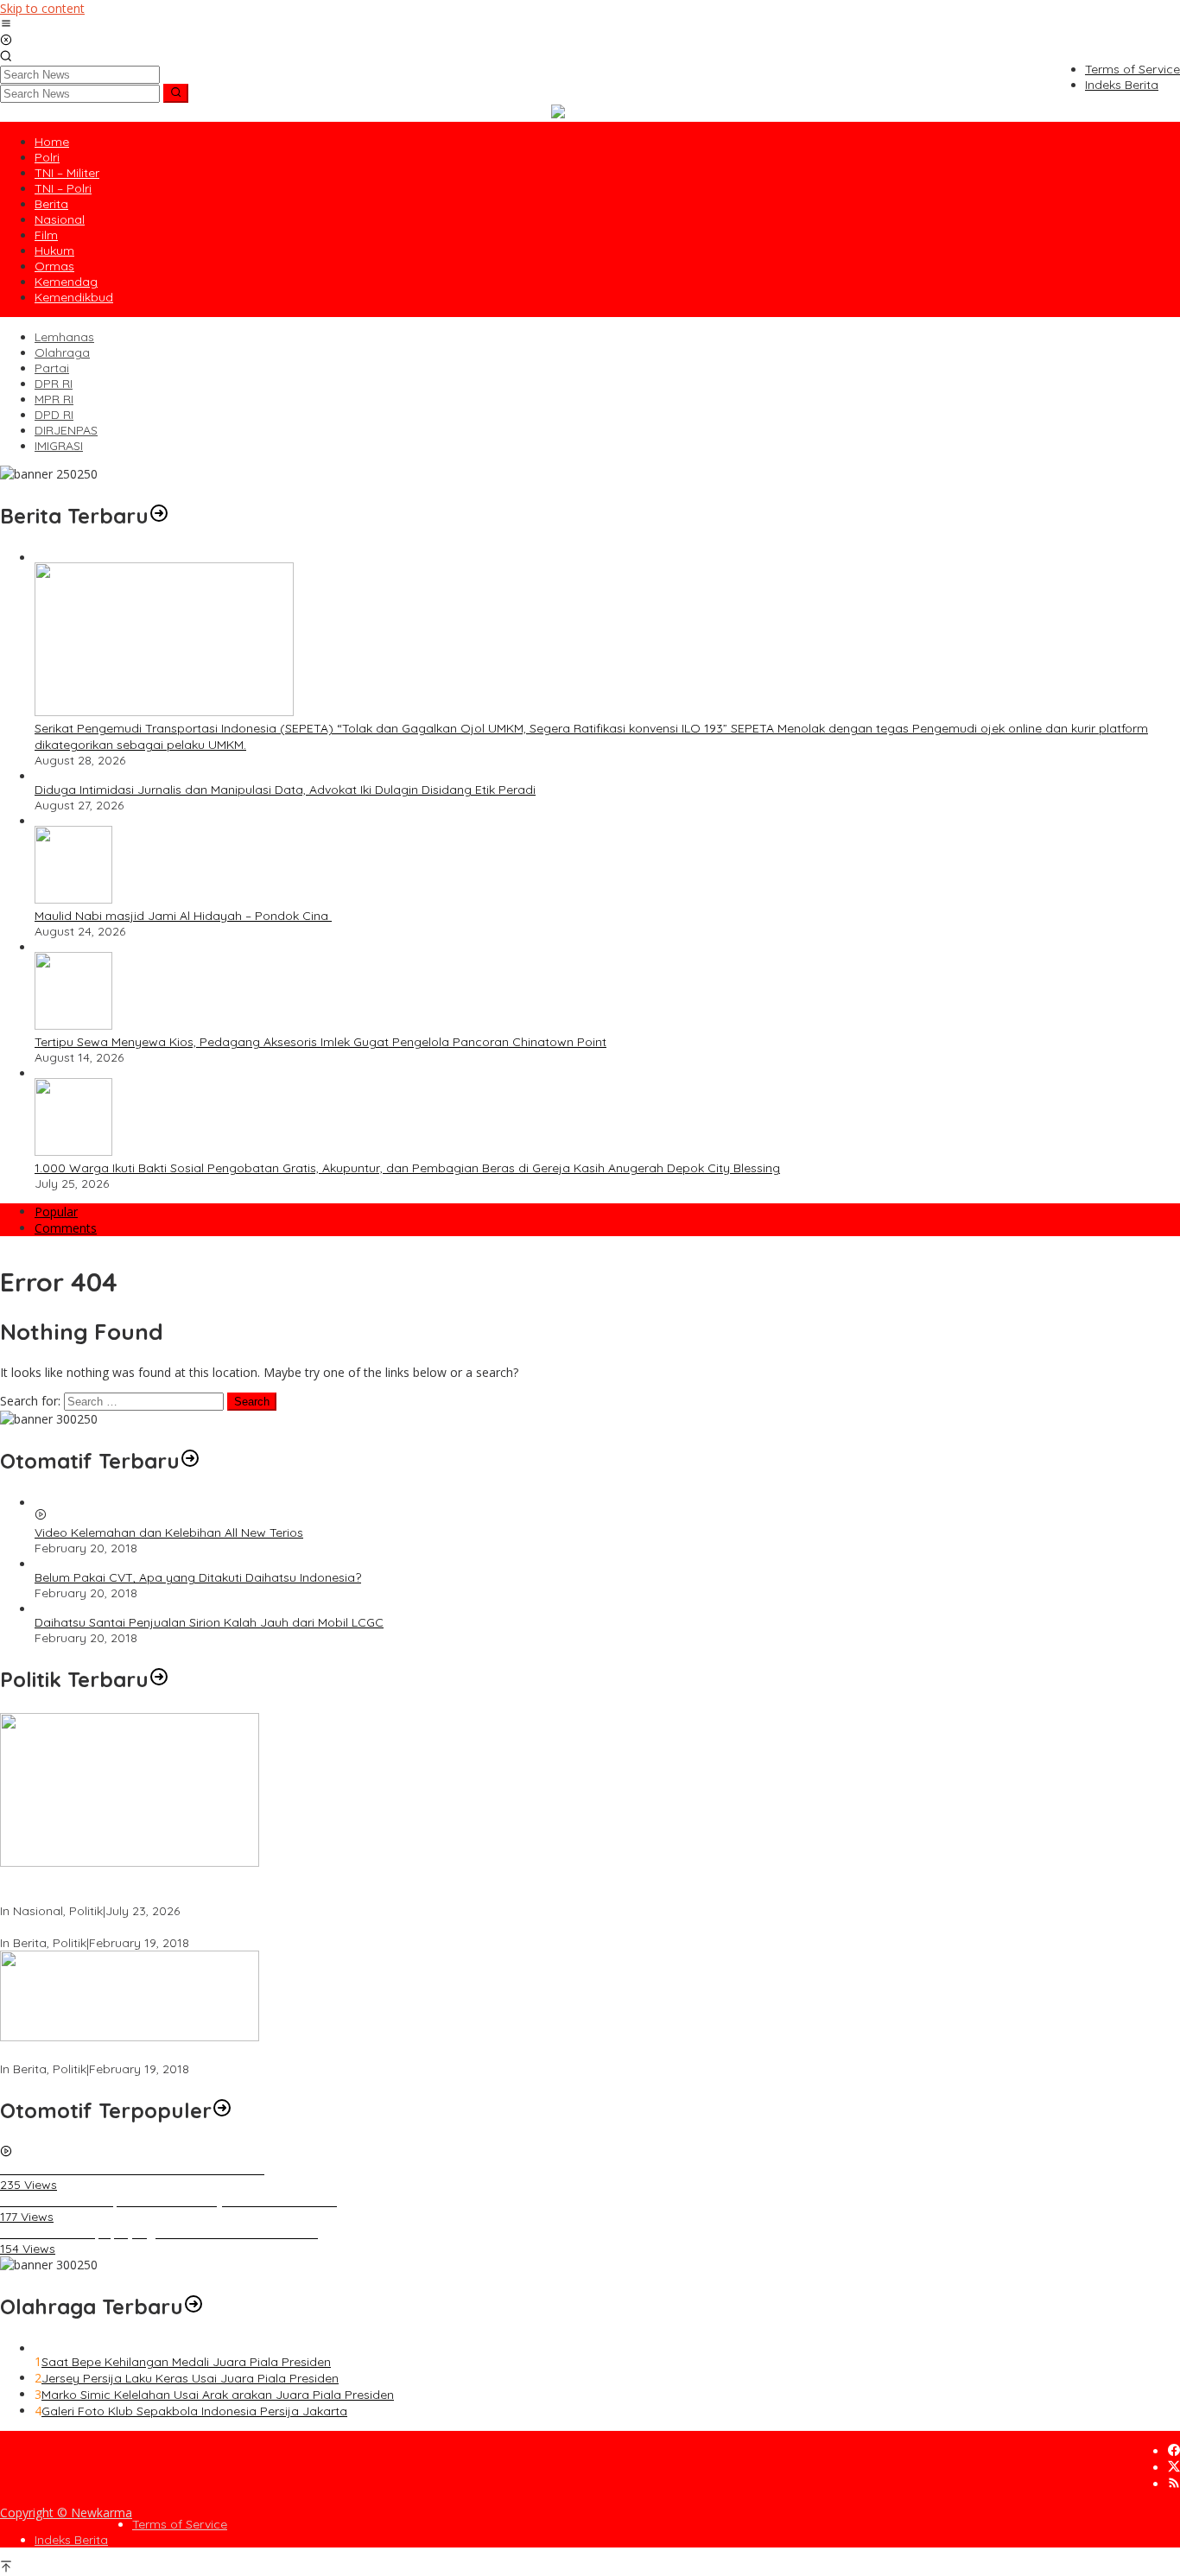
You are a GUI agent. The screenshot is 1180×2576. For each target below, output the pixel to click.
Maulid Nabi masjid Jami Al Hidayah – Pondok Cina (183, 916)
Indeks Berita (71, 2540)
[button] (176, 93)
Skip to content (42, 8)
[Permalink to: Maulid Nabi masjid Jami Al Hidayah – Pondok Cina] (73, 899)
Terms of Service (180, 2524)
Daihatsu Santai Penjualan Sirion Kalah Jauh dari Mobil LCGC (209, 1622)
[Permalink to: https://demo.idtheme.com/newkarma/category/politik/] (159, 1679)
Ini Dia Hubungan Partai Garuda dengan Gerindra (141, 1927)
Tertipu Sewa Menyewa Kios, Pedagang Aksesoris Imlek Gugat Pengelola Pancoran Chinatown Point (320, 1042)
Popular (56, 1212)
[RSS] (1174, 2484)
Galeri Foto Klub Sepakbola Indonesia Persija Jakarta (194, 2411)
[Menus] (6, 25)
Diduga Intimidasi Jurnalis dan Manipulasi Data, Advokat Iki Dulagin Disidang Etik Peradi (285, 790)
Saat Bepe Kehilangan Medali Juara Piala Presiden (186, 2362)
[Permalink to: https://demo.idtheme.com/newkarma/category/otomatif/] (190, 1461)
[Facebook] (1174, 2451)
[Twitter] (1174, 2468)
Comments (66, 1228)
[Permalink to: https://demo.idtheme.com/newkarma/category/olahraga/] (193, 2306)
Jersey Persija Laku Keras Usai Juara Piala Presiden (190, 2378)
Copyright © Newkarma (66, 2513)
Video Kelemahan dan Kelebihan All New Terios (169, 1532)
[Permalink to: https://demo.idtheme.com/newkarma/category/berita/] (159, 516)
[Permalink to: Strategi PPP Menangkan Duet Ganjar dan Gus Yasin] (130, 2037)
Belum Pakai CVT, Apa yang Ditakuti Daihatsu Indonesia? (198, 1577)
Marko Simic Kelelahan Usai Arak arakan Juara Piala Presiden (218, 2395)
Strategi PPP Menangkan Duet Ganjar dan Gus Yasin (149, 2053)
